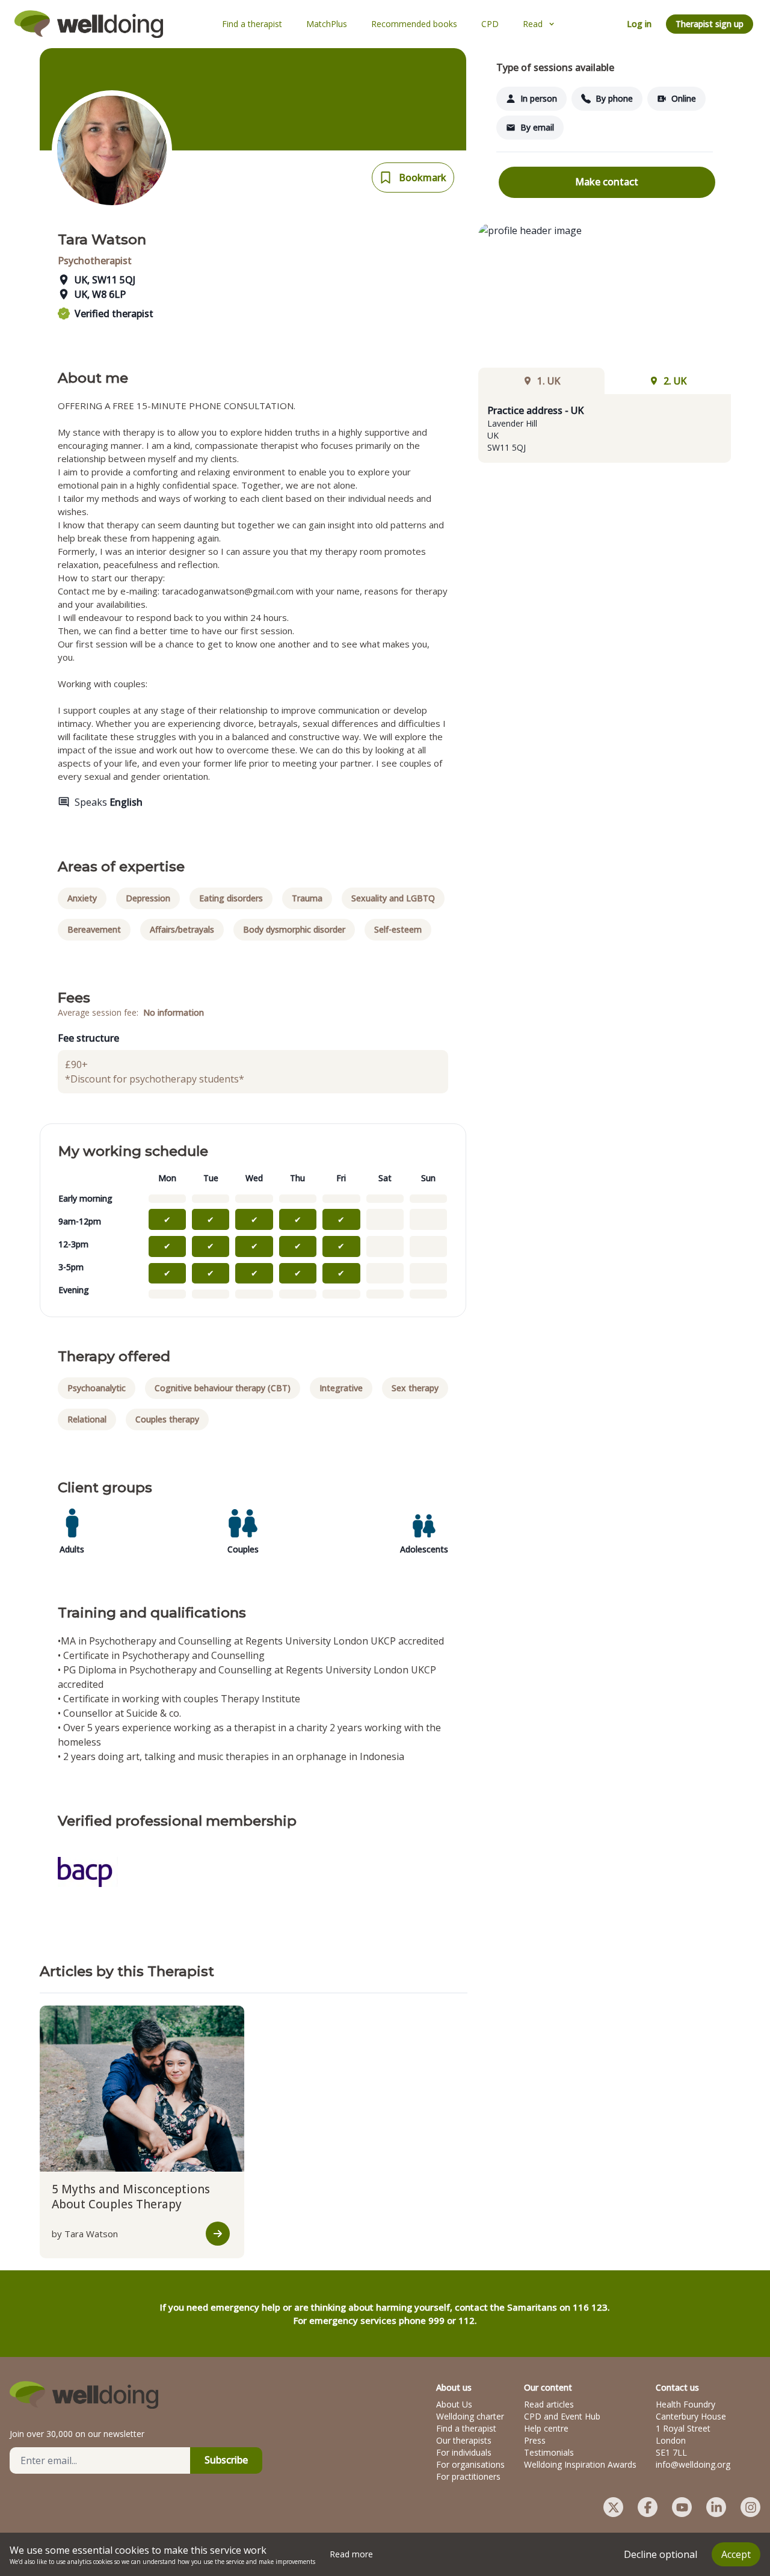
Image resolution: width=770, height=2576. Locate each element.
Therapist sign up (710, 24)
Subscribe (226, 2460)
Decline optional (661, 2554)
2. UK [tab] (675, 381)
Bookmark (423, 178)
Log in (639, 24)
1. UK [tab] (549, 381)
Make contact (607, 182)
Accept (736, 2554)
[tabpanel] (605, 428)
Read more (351, 2554)
